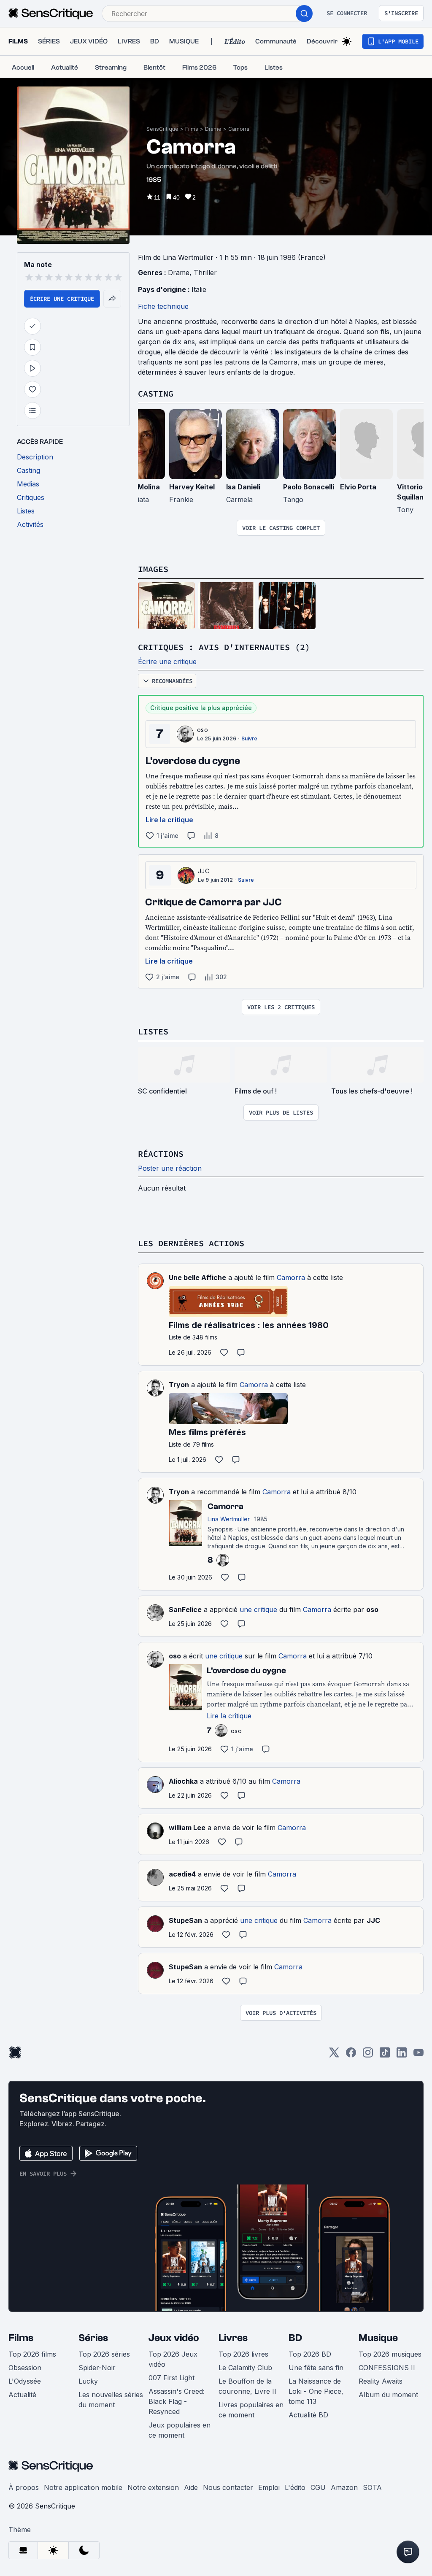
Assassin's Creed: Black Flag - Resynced (177, 2401)
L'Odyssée (25, 2381)
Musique (378, 2338)
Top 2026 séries (104, 2354)
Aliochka (183, 1781)
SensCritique (162, 129)
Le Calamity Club (245, 2368)
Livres (233, 2338)
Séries (93, 2338)
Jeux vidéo (174, 2338)
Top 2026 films (32, 2354)
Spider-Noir (97, 2368)
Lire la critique (169, 820)
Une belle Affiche (197, 1277)
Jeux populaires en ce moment (180, 2430)
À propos (24, 2487)
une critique (258, 1609)
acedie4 (182, 1874)
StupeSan (185, 1920)
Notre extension (153, 2487)
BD (295, 2338)
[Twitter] (334, 2055)
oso (202, 730)
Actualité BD (308, 2415)
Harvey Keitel (192, 487)
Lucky (88, 2381)
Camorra (239, 129)
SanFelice (185, 1609)
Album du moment (388, 2395)
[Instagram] (368, 2055)
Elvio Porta (358, 487)
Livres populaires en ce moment (251, 2410)
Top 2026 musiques (390, 2354)
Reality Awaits (381, 2381)
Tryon (179, 1385)
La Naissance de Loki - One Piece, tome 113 (316, 2391)
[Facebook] (351, 2055)
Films (192, 129)
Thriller (205, 273)
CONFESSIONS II (387, 2368)
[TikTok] (385, 2055)
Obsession (25, 2368)
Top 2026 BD (310, 2354)
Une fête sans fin (316, 2368)
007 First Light (171, 2378)
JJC (204, 871)
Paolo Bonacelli (309, 487)
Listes (153, 1031)
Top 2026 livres (243, 2354)
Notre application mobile (83, 2487)
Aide (191, 2487)
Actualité (22, 2395)
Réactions (161, 1154)
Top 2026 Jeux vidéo (173, 2359)
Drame (213, 129)
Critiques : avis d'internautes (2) (224, 647)
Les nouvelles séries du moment (111, 2400)
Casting (156, 393)
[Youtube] (418, 2055)
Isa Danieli (243, 487)
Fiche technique (163, 306)
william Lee (187, 1828)
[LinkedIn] (402, 2055)
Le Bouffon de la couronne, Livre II (247, 2386)
